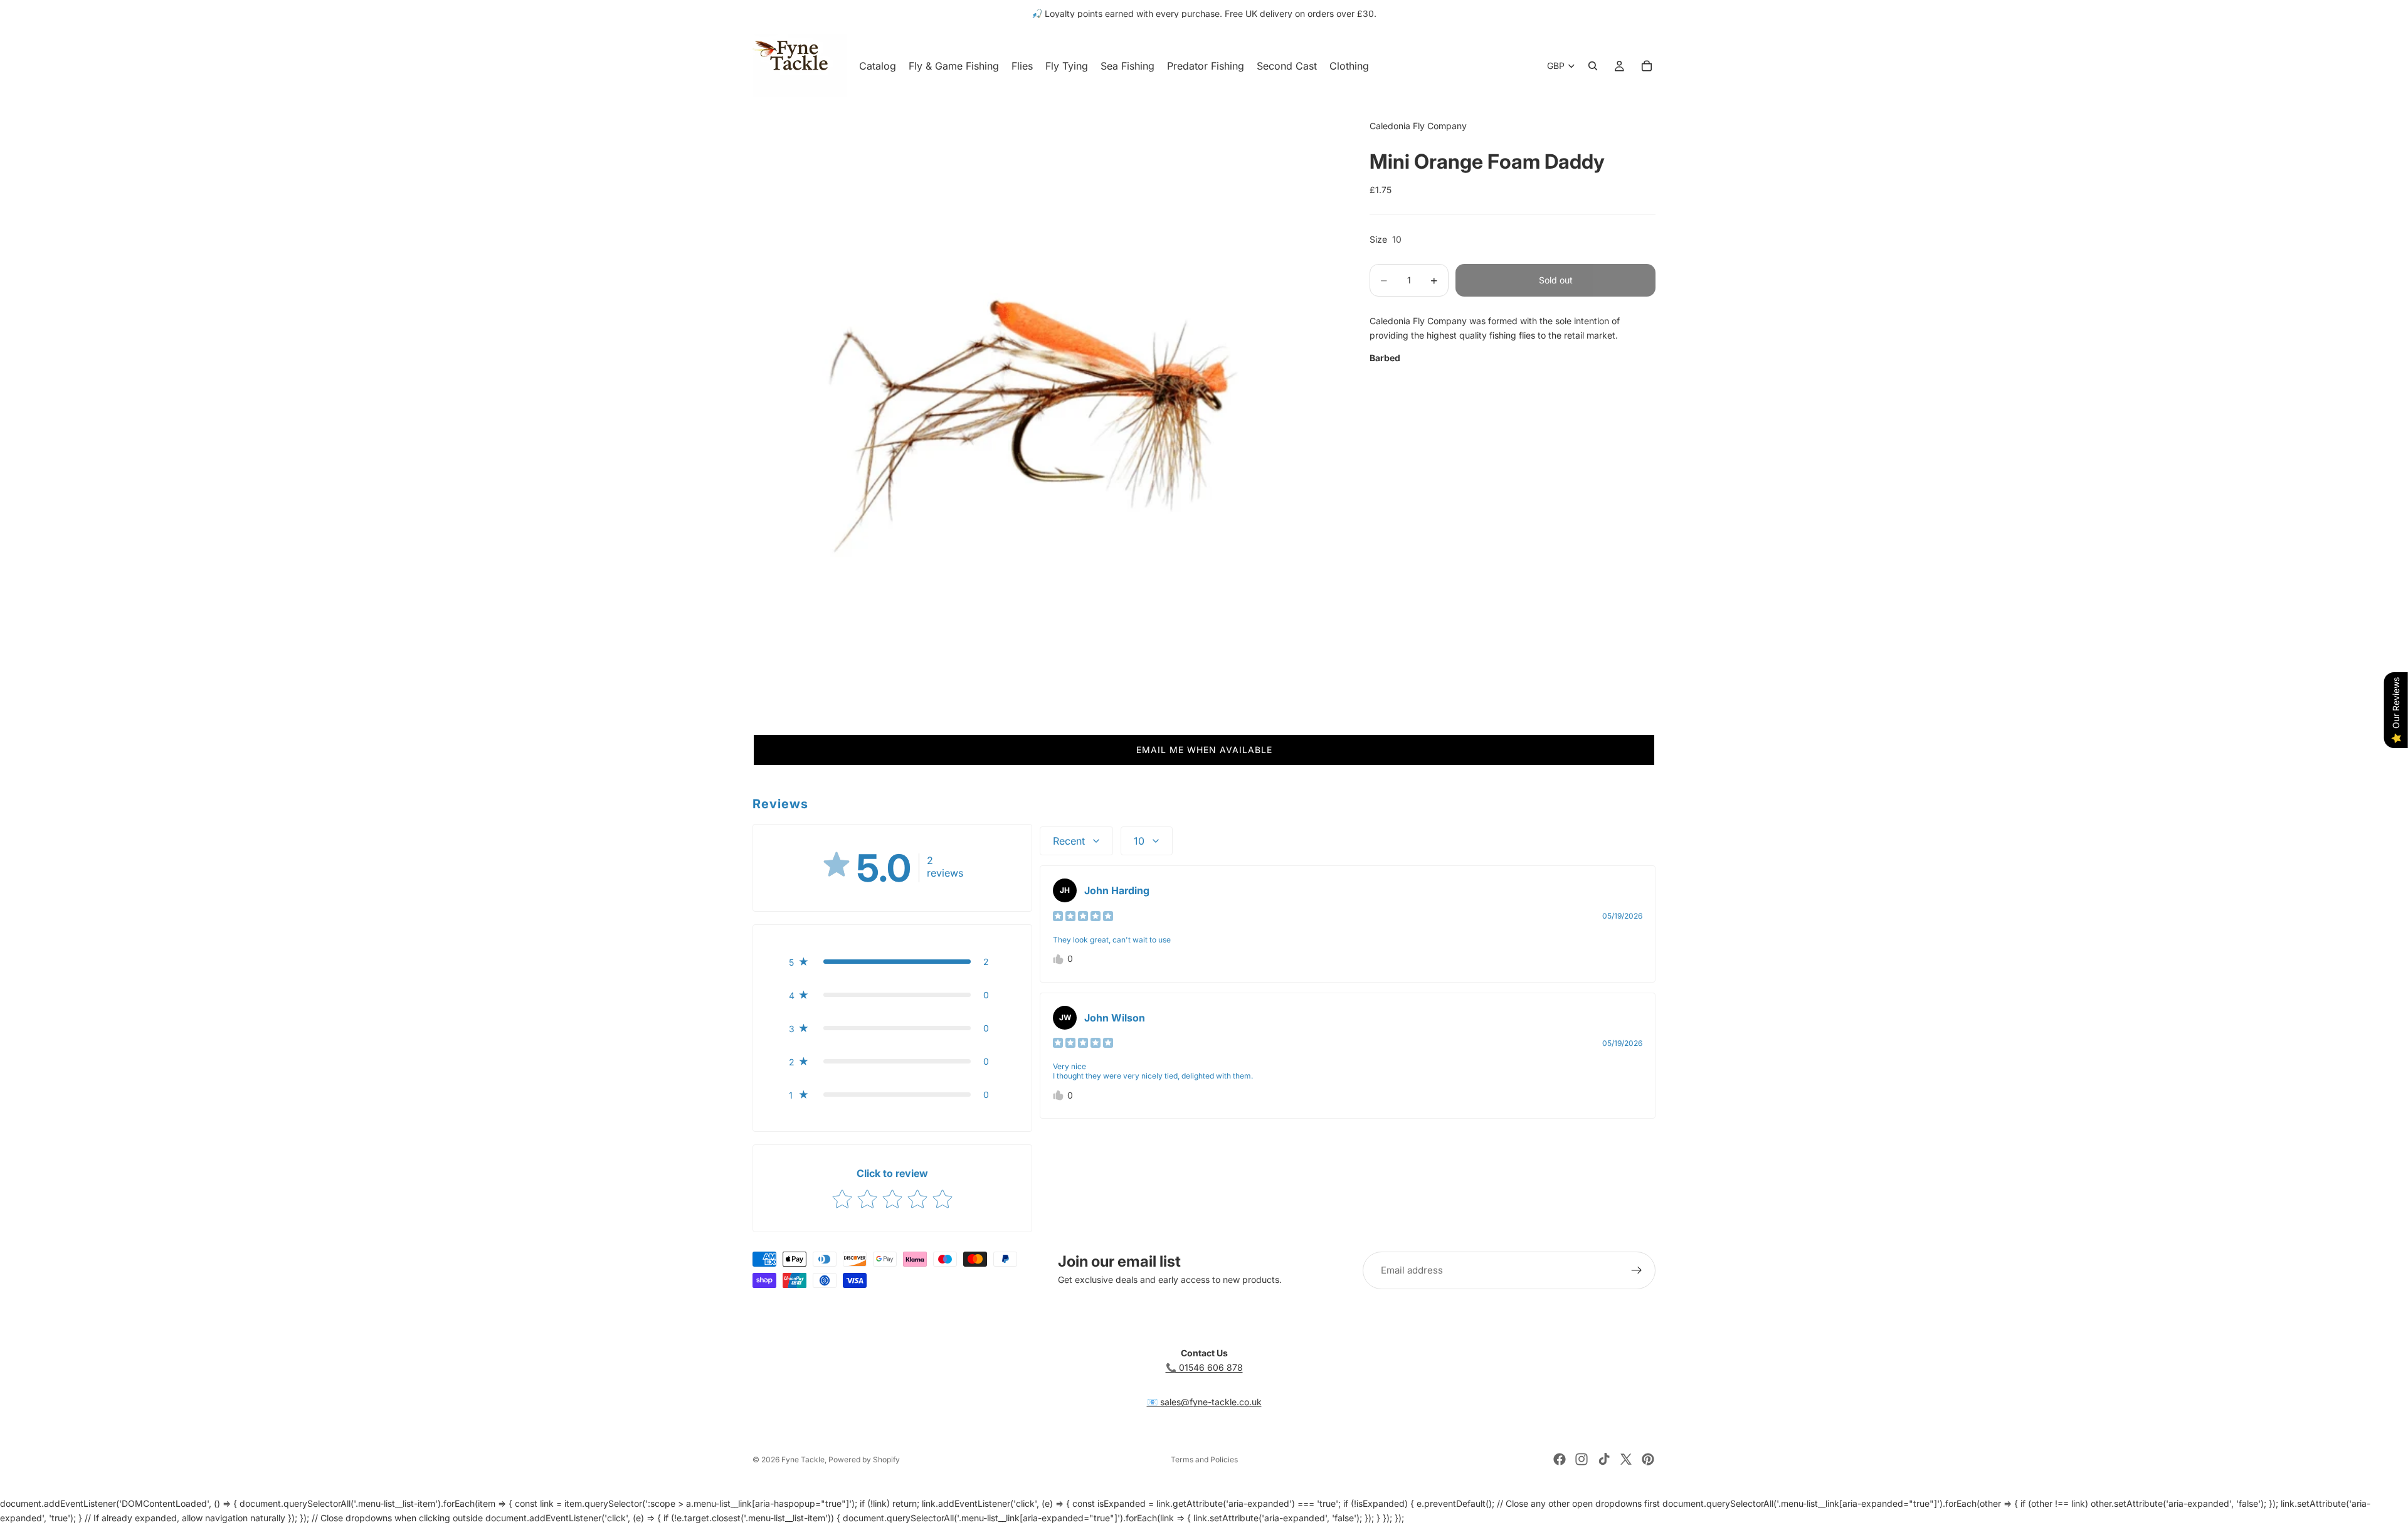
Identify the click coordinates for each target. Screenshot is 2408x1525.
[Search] (1593, 66)
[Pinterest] (1648, 1459)
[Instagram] (1582, 1459)
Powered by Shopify (864, 1459)
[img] (1083, 916)
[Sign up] (1637, 1270)
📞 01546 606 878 (1204, 1367)
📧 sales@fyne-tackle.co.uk (1204, 1402)
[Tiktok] (1604, 1459)
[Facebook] (1560, 1459)
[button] (1204, 750)
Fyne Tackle (803, 1459)
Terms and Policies (1204, 1459)
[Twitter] (1626, 1459)
